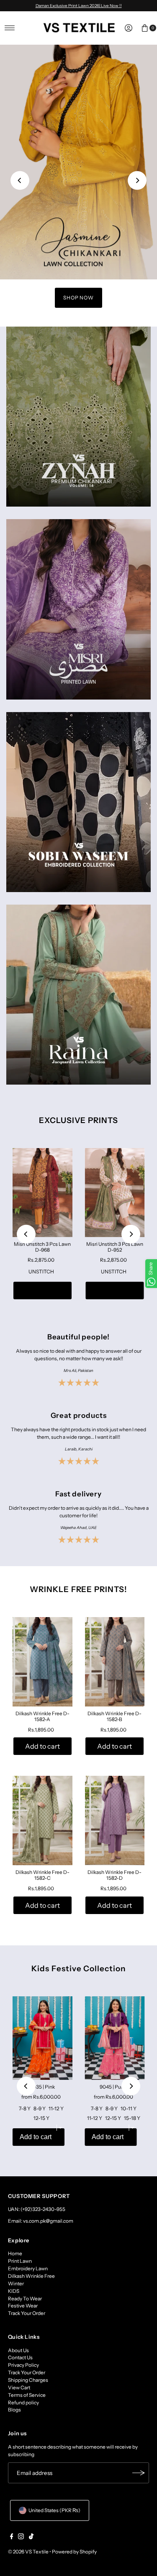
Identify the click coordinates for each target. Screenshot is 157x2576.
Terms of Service (27, 2395)
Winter (16, 2283)
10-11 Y (129, 2108)
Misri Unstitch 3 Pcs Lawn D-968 (42, 1247)
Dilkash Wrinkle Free (31, 2276)
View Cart (19, 2387)
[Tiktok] (31, 2538)
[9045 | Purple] (115, 2038)
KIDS (14, 2291)
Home (15, 2253)
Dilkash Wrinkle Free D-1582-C (42, 1875)
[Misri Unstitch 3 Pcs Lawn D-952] (115, 1192)
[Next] (137, 180)
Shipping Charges (28, 2380)
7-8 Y (25, 2108)
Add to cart (42, 1291)
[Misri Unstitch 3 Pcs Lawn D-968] (42, 1192)
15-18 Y (132, 2118)
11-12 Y (56, 2108)
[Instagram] (21, 2538)
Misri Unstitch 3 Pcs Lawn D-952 (115, 1247)
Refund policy (23, 2402)
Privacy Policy (23, 2365)
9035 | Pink (42, 2087)
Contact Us (20, 2357)
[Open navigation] (10, 28)
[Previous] (20, 180)
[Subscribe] (139, 2473)
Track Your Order (27, 2313)
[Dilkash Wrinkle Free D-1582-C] (42, 1820)
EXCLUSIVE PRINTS (78, 1120)
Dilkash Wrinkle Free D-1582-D (115, 1875)
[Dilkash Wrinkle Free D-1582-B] (115, 1662)
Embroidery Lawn (28, 2268)
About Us (18, 2350)
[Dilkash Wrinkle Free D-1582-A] (42, 1662)
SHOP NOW (78, 298)
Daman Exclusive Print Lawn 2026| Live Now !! (79, 5)
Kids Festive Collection (78, 1969)
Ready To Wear (25, 2298)
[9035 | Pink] (42, 2038)
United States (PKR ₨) (54, 2510)
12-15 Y (41, 2118)
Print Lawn (20, 2261)
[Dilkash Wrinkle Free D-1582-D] (115, 1820)
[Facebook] (12, 2538)
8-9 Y (40, 2108)
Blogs (14, 2410)
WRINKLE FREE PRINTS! (78, 1589)
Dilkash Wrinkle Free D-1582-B (115, 1716)
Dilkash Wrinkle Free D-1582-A (42, 1716)
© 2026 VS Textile (28, 2552)
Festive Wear (23, 2306)
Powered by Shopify (74, 2552)
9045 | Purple (115, 2087)
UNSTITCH (41, 1272)
